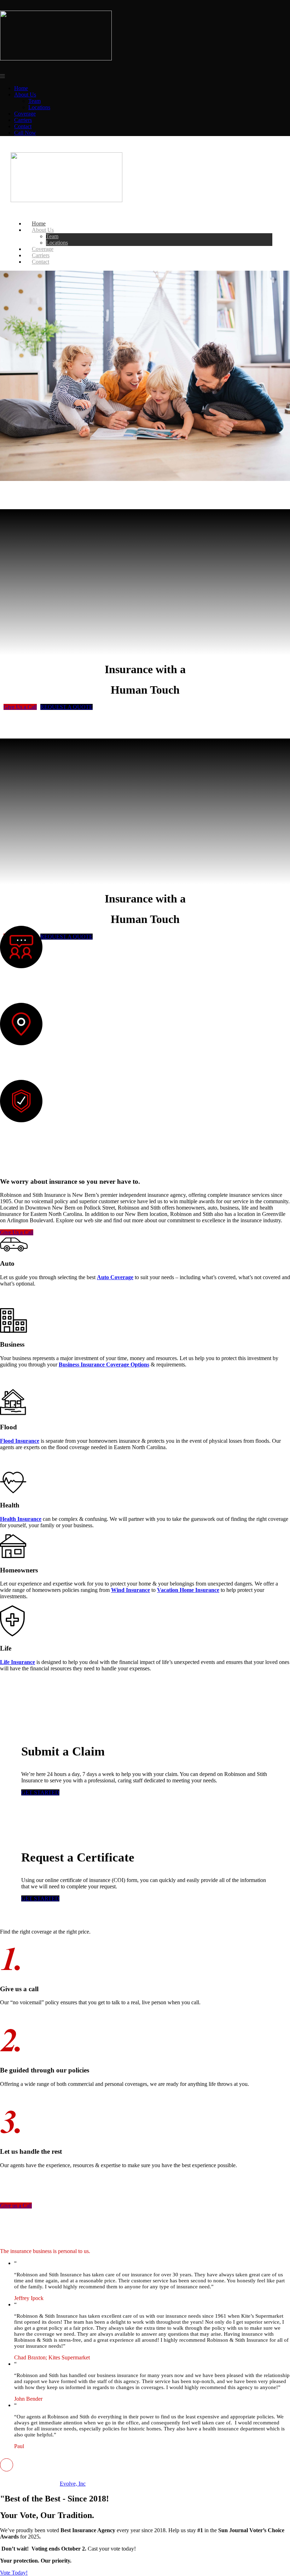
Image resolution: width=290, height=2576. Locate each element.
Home (21, 88)
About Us (25, 95)
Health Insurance (21, 1519)
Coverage (25, 114)
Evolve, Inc (73, 2484)
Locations (39, 107)
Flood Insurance (20, 1441)
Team (34, 101)
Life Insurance (18, 1662)
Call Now (25, 133)
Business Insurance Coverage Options (104, 1365)
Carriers (23, 120)
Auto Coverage (115, 1277)
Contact (23, 126)
